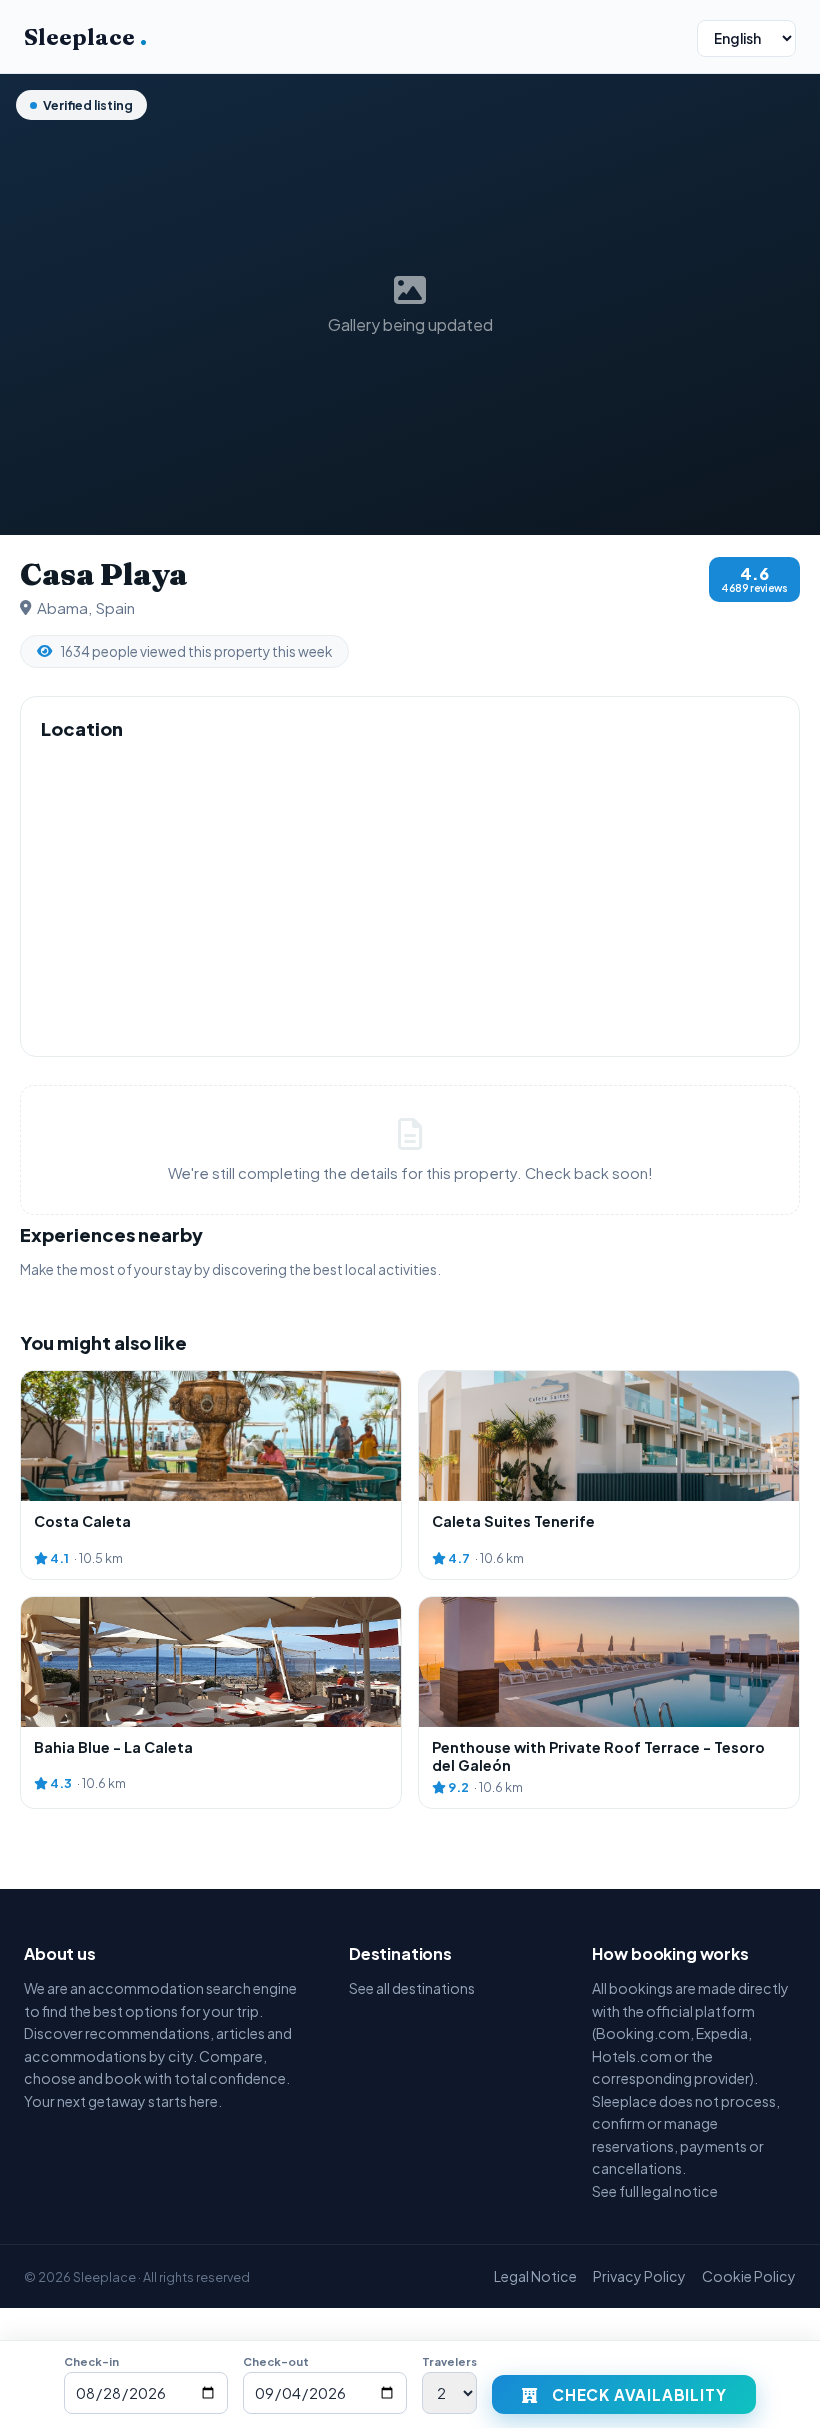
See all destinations (412, 1988)
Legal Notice (535, 2276)
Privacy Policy (639, 2276)
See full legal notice (655, 2191)
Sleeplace (85, 37)
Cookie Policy (749, 2276)
